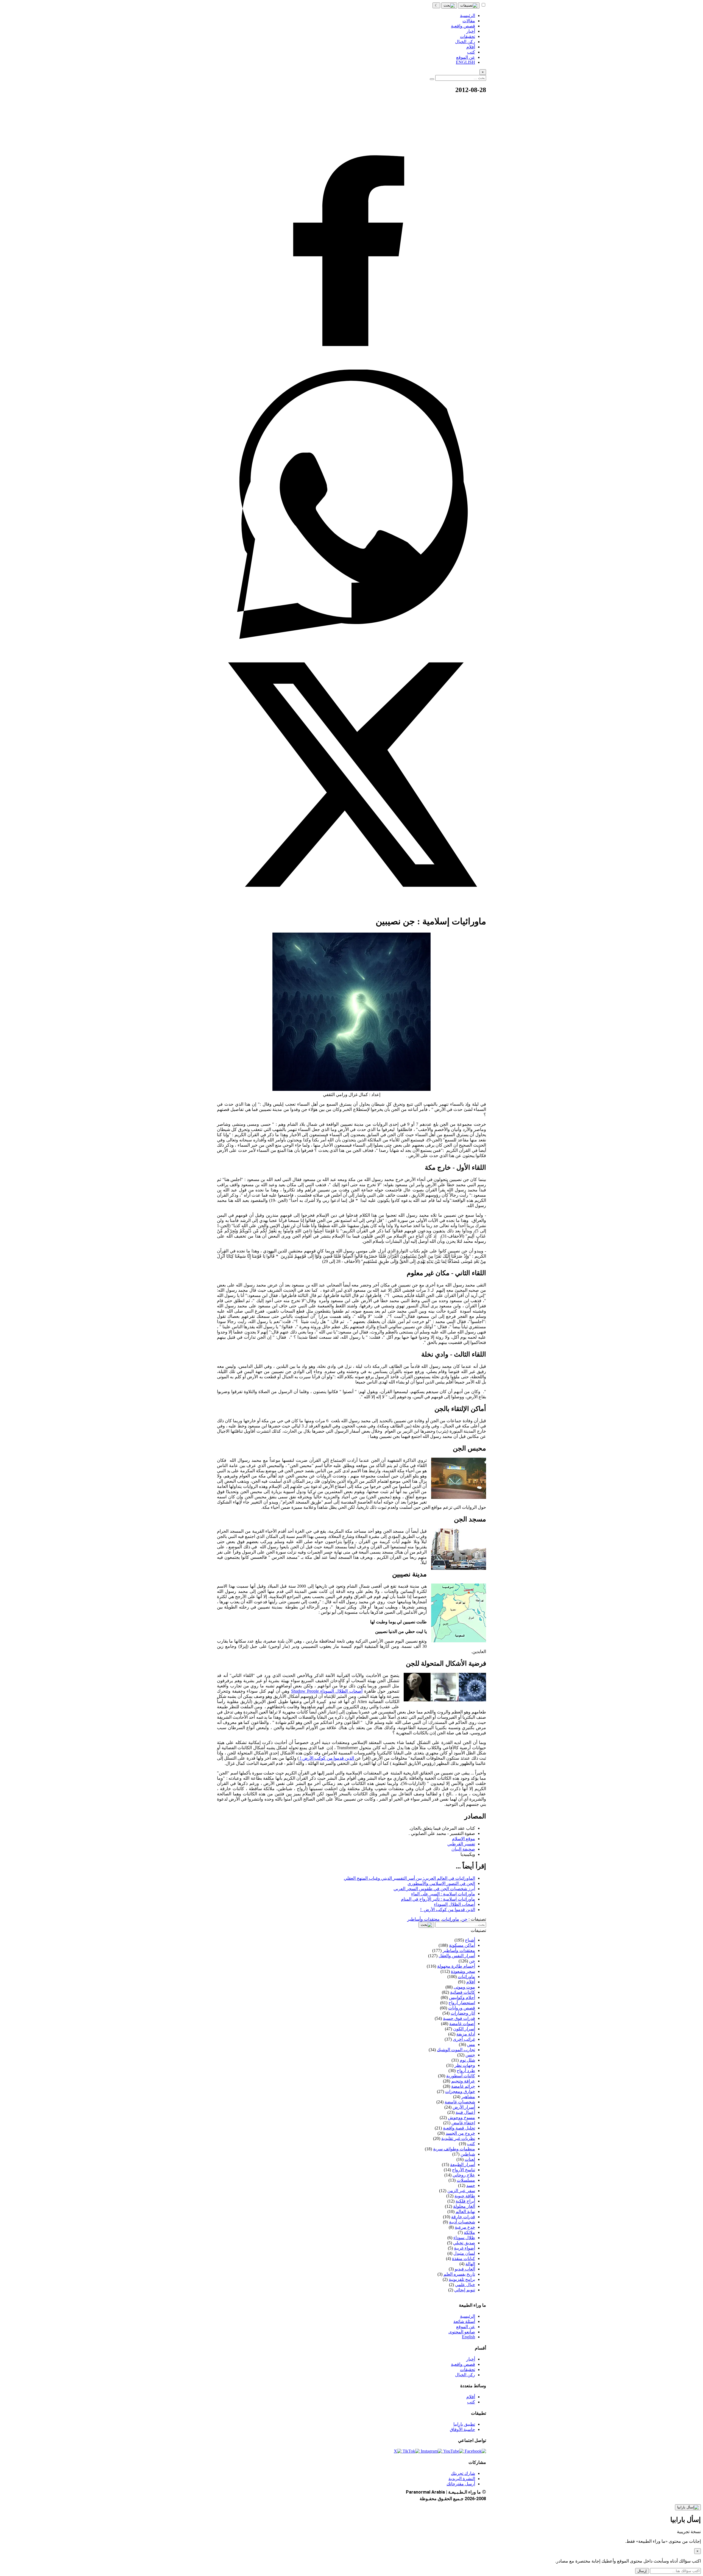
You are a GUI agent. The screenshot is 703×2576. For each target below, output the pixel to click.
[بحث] (449, 5)
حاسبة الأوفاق (462, 2429)
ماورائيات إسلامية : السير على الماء (443, 1894)
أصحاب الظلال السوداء (454, 1904)
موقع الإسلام (464, 1839)
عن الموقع (466, 2327)
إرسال (642, 2571)
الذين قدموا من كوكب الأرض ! (327, 1758)
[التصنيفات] (469, 5)
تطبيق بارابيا (464, 2424)
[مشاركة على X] (351, 908)
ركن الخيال (465, 2375)
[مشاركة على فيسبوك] (351, 367)
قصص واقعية (463, 2364)
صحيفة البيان (463, 1849)
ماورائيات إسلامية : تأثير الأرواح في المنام (438, 1899)
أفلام (471, 2397)
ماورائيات (450, 1919)
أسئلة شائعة (464, 2321)
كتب (471, 2402)
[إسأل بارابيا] (688, 2507)
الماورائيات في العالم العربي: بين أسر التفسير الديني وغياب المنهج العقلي (409, 1878)
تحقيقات (468, 2370)
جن (464, 1919)
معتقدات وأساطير (423, 1919)
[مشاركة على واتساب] (351, 637)
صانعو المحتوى (462, 2332)
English (468, 2337)
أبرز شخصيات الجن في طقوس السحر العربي (434, 1889)
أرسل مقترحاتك (461, 2484)
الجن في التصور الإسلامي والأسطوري (441, 1883)
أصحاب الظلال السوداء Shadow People (327, 1691)
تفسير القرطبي (461, 1844)
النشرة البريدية (462, 2479)
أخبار (471, 2359)
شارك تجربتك (463, 2473)
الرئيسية (468, 2316)
